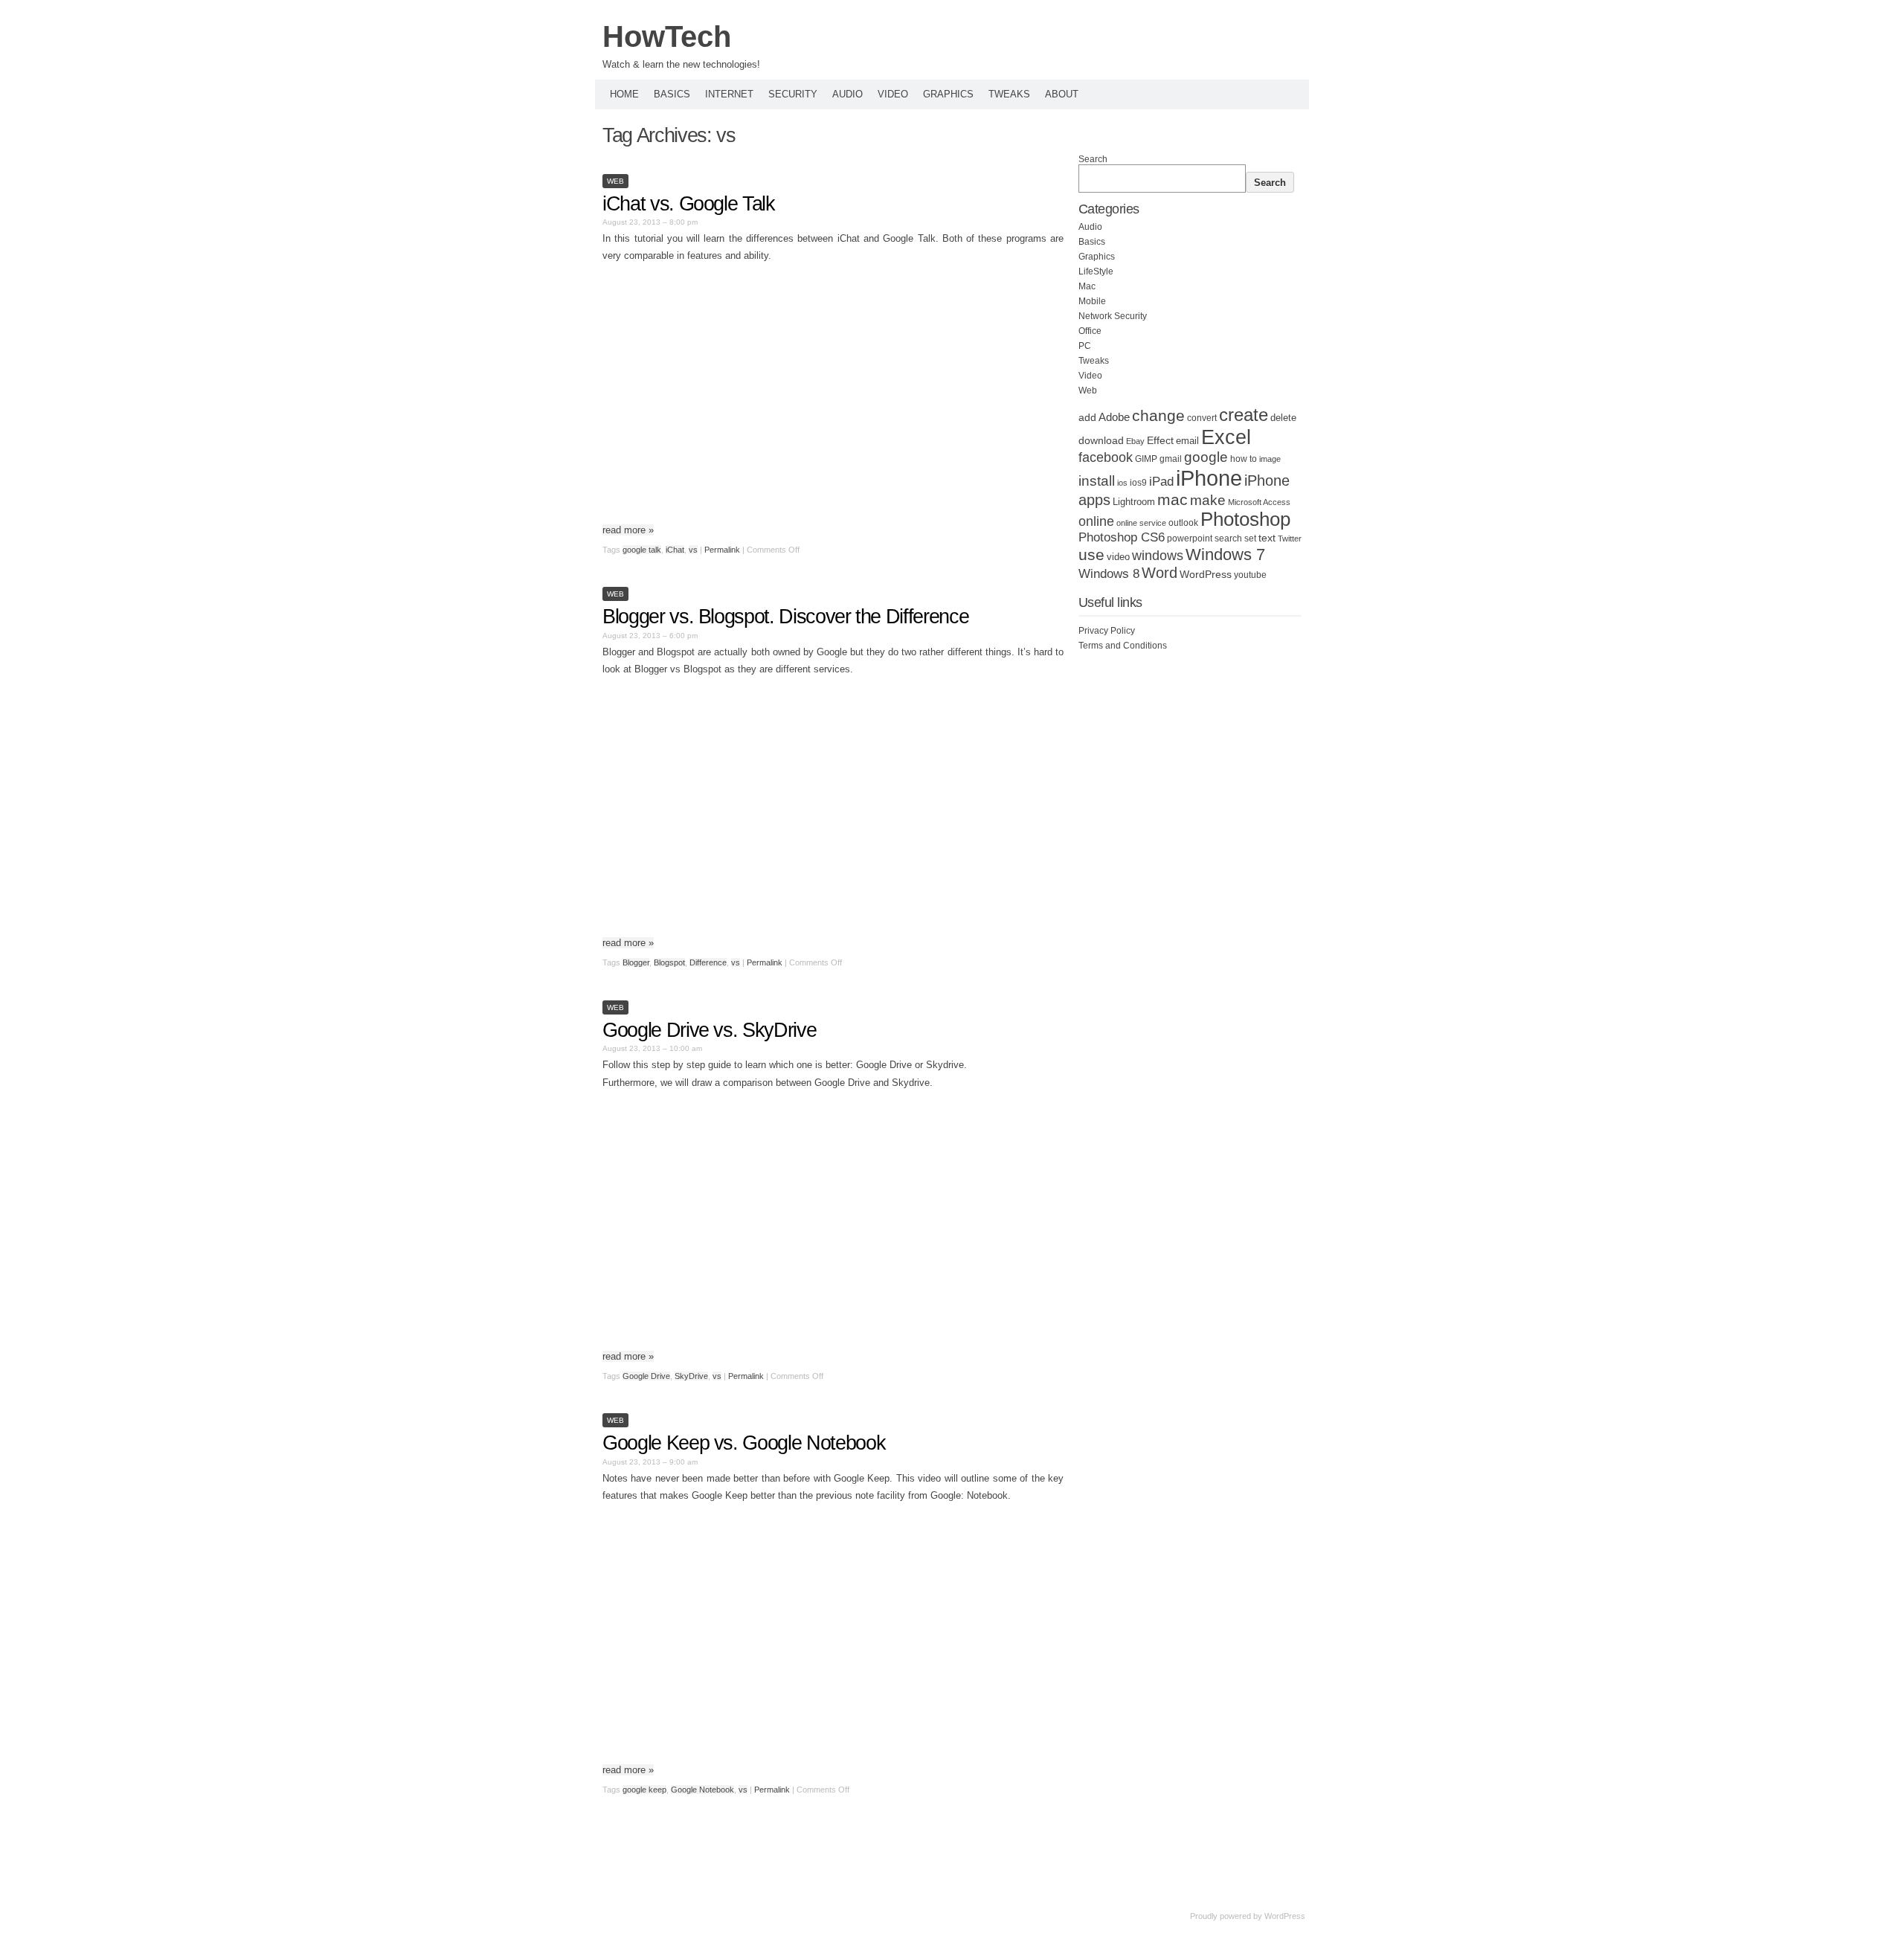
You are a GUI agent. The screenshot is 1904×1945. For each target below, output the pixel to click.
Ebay (1135, 441)
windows (1158, 556)
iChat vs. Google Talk (689, 204)
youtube (1250, 575)
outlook (1183, 523)
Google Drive (646, 1376)
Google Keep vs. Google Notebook (744, 1443)
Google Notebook (702, 1790)
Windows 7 (1225, 554)
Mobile (1092, 301)
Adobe (1114, 417)
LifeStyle (1096, 271)
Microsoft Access (1259, 502)
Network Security (1113, 316)
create (1244, 415)
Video (893, 94)
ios (1122, 483)
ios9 (1138, 483)
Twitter (1290, 539)
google (1206, 457)
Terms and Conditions (1123, 646)
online (1096, 521)
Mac (1087, 286)
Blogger (636, 962)
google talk (642, 550)
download (1101, 440)
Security (793, 94)
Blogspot (669, 962)
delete (1283, 418)
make (1208, 500)
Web (615, 181)
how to (1244, 459)
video (1118, 557)
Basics (672, 94)
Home (624, 94)
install (1097, 481)
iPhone (1209, 478)
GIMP (1146, 459)
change (1158, 415)
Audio (848, 94)
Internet (729, 94)
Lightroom (1134, 502)
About (1062, 94)
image (1270, 459)
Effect (1160, 440)
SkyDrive (691, 1376)
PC (1085, 346)
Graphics (948, 94)
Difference (708, 962)
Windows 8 (1109, 573)
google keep (644, 1790)
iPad (1161, 482)
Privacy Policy (1107, 631)
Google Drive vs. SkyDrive (709, 1030)
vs (693, 550)
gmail (1171, 459)
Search (1093, 159)
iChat (675, 550)
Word (1160, 573)
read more (628, 530)
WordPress (1206, 575)
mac (1173, 499)
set (1250, 539)
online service (1141, 523)
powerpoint (1190, 539)
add (1087, 417)
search (1228, 539)
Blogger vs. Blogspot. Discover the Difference (785, 617)
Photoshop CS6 (1122, 537)
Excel (1226, 437)
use (1091, 555)
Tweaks (1009, 94)
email (1187, 441)
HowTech (667, 36)
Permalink (722, 550)
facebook (1106, 457)
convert (1202, 418)
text (1267, 538)
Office (1090, 331)
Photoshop (1245, 519)
